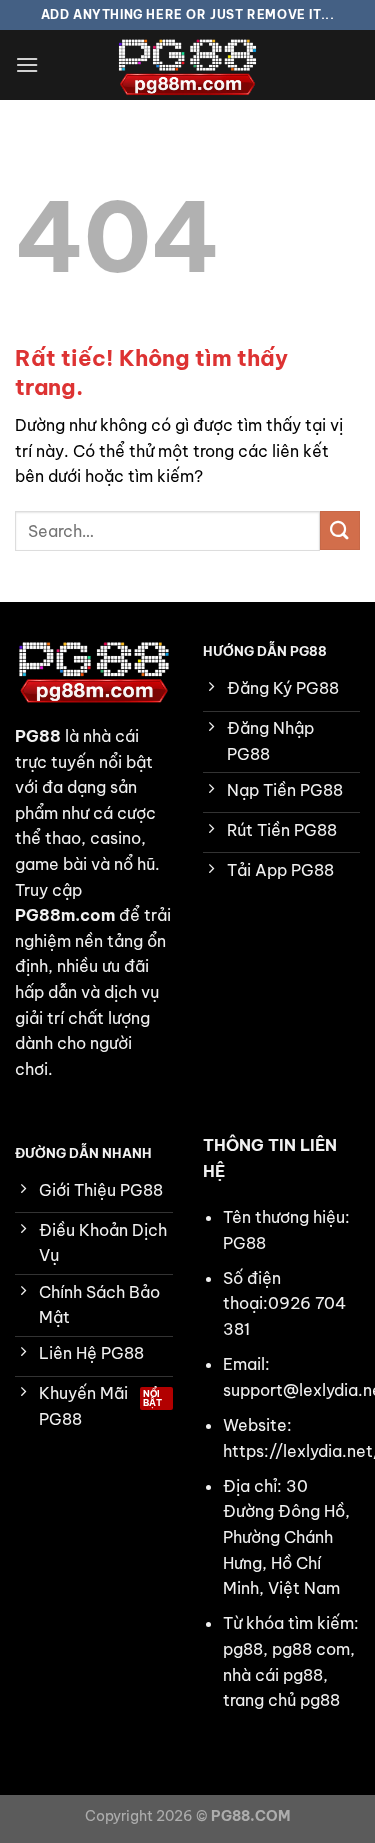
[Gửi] (340, 530)
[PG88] (188, 65)
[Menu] (27, 64)
